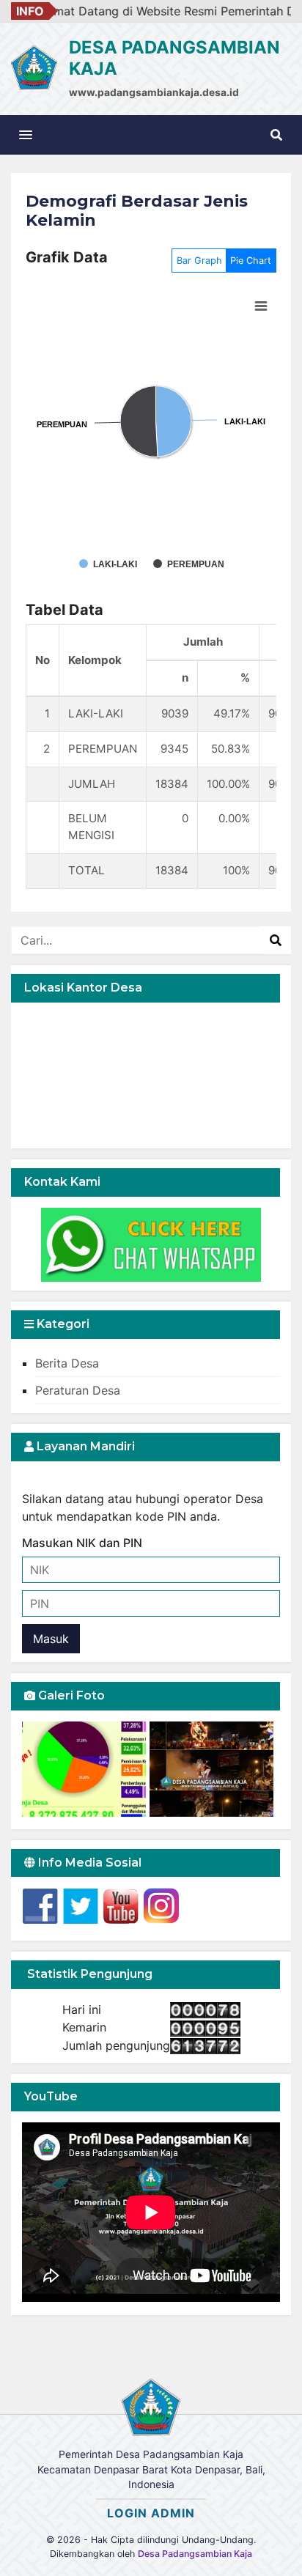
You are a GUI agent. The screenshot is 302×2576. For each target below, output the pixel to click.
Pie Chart (251, 261)
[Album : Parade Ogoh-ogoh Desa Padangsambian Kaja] (211, 1769)
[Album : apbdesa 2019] (86, 1769)
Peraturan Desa (78, 1390)
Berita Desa (67, 1363)
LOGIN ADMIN (151, 2513)
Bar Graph (199, 261)
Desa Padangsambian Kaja (195, 2554)
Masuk (51, 1639)
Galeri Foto (70, 1695)
